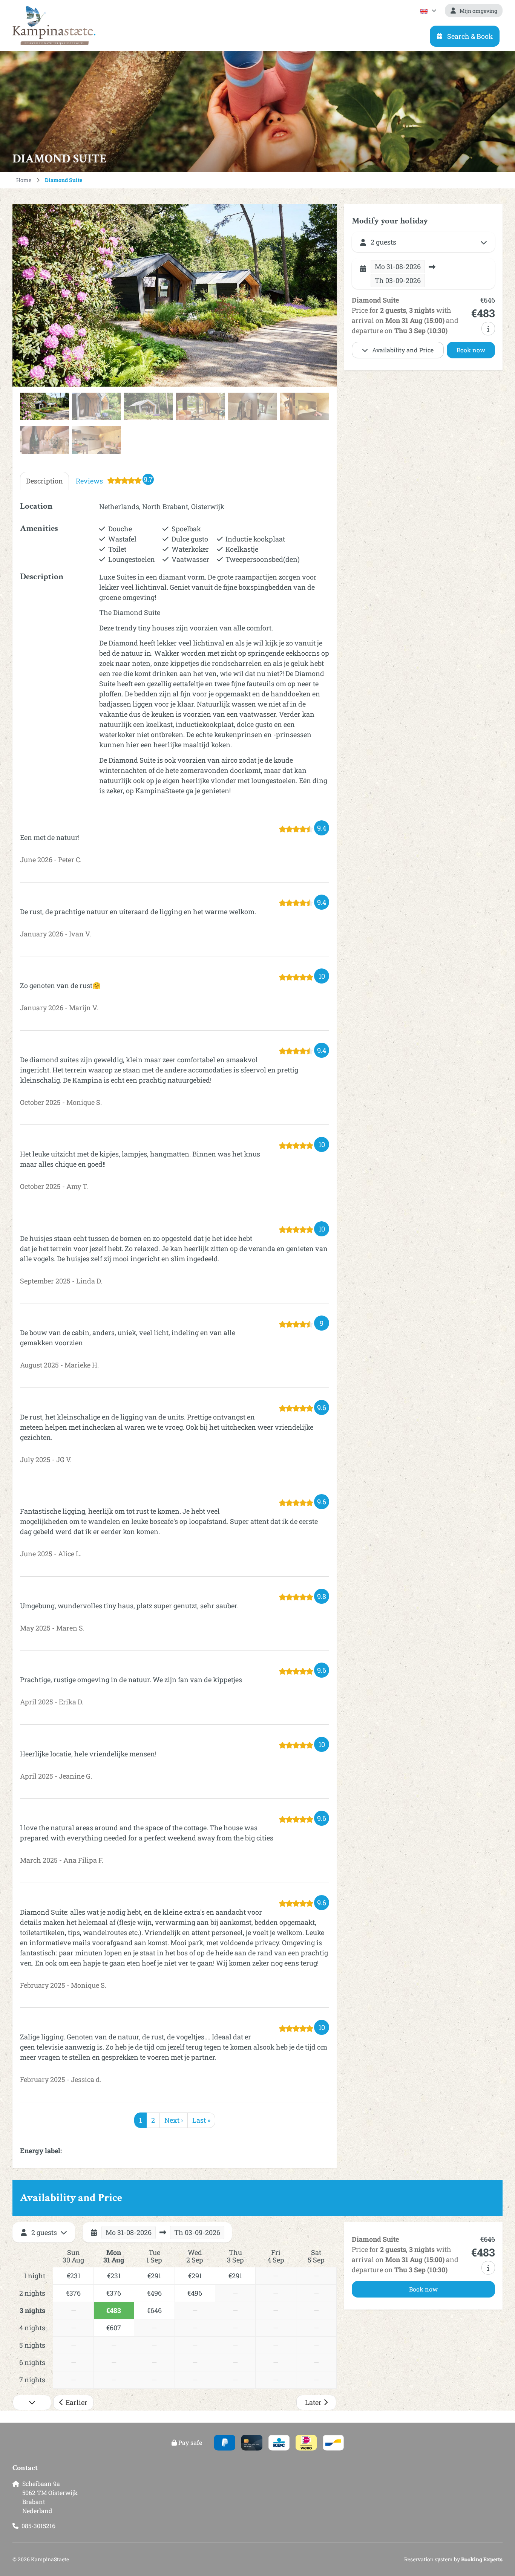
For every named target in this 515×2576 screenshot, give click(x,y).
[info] (488, 329)
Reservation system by (453, 2559)
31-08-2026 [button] (398, 266)
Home (24, 180)
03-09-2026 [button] (398, 280)
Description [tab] (44, 481)
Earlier (77, 2402)
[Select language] (428, 11)
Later (313, 2402)
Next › (174, 2120)
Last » (201, 2120)
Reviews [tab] (114, 480)
